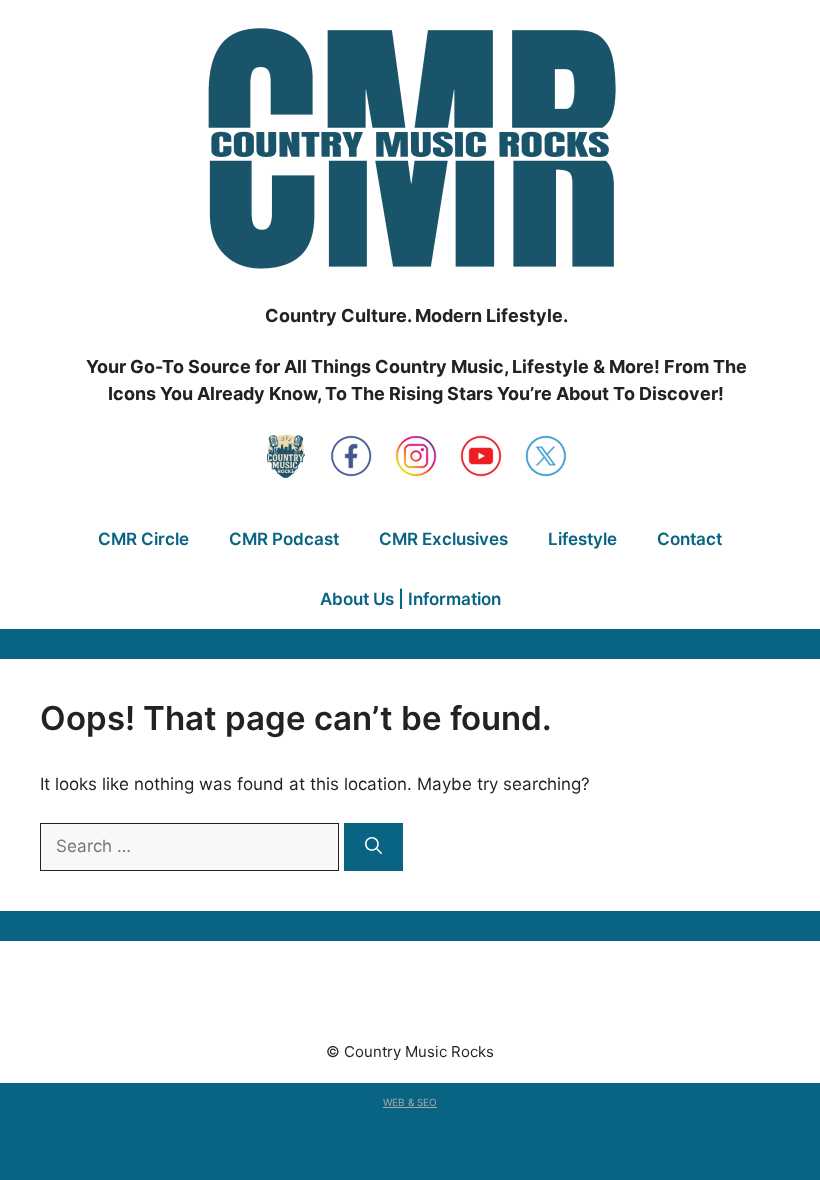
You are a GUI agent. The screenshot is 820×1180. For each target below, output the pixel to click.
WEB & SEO (410, 1102)
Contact (689, 539)
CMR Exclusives (443, 539)
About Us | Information (410, 599)
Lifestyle (582, 539)
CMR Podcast (284, 539)
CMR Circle (143, 539)
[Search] (373, 847)
